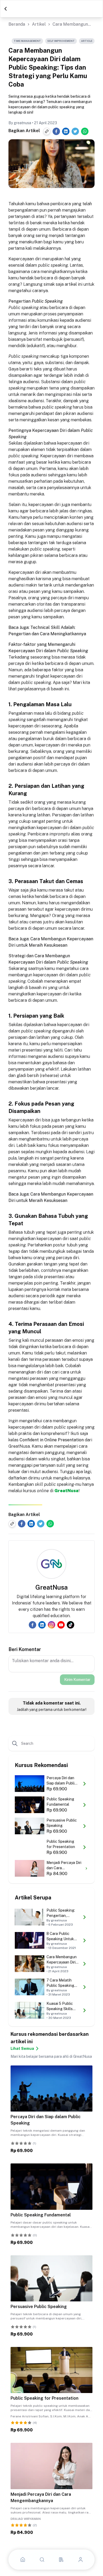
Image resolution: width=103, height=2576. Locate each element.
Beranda (17, 24)
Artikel (39, 24)
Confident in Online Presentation (52, 1440)
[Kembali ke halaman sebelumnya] (6, 9)
